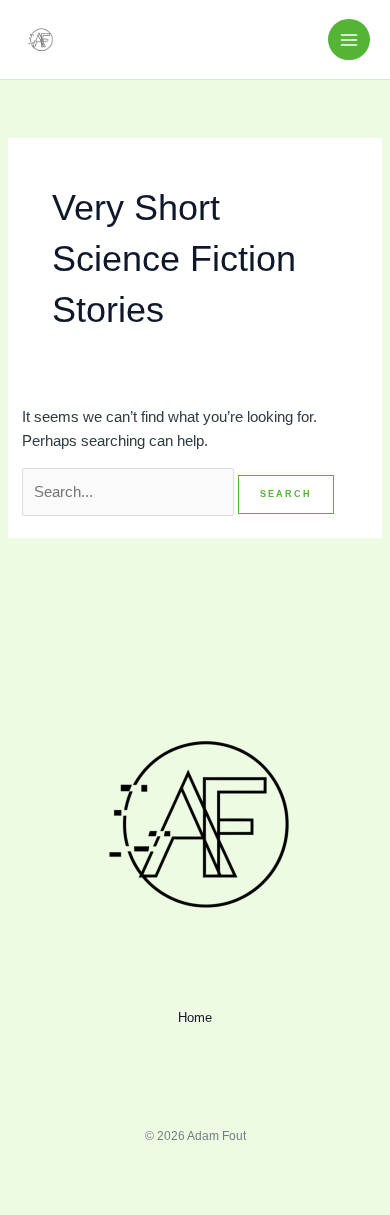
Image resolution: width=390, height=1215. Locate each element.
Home (195, 1017)
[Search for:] (130, 492)
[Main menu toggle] (349, 40)
